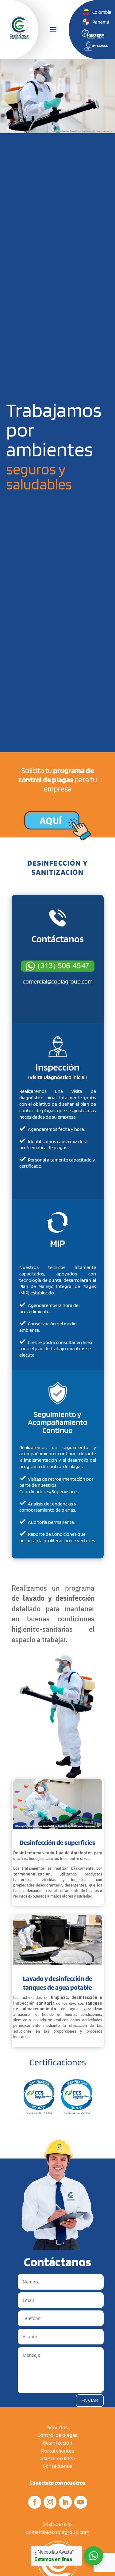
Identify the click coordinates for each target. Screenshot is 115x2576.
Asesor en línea (57, 2458)
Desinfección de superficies (57, 1842)
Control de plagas (57, 2435)
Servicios (57, 2427)
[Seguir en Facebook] (35, 2502)
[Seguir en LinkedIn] (65, 2502)
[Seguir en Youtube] (81, 2502)
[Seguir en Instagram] (50, 2502)
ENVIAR (90, 2400)
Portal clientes (58, 2451)
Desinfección (57, 2443)
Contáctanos (57, 2466)
